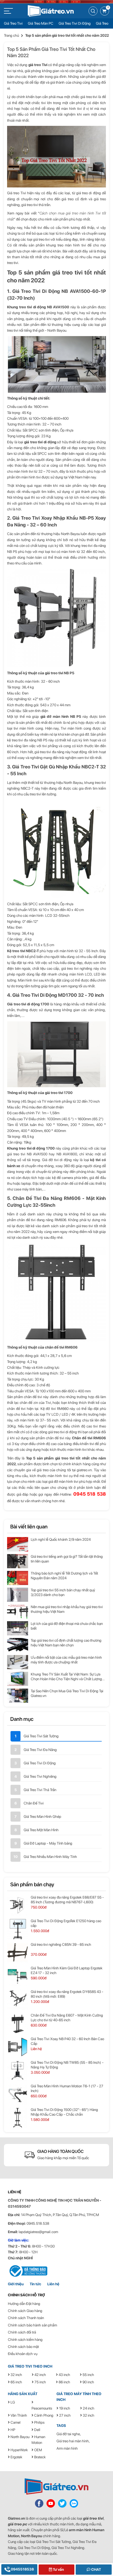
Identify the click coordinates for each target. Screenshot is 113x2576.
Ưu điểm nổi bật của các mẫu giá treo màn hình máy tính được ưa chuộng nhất (66, 1660)
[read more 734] (28, 2271)
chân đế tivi (33, 1397)
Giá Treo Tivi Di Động (75, 23)
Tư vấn (58, 2569)
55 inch (88, 2375)
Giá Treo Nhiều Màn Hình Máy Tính (50, 1857)
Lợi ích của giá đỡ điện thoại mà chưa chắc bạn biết (67, 1626)
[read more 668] (18, 1544)
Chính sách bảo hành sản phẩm (32, 2325)
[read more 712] (18, 2071)
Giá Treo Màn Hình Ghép (42, 1817)
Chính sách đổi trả (22, 2332)
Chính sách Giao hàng (25, 2311)
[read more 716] (18, 2118)
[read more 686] (18, 1696)
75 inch (40, 2382)
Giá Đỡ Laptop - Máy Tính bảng (48, 1843)
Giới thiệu (16, 2284)
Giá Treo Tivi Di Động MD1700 (45, 995)
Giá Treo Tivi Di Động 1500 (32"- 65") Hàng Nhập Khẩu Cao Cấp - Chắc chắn (64, 2112)
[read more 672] (18, 1578)
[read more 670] (18, 1561)
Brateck (40, 2457)
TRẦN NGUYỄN (86, 2200)
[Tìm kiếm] (93, 11)
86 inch (64, 2382)
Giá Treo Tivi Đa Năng (40, 1750)
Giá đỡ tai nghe (68, 2434)
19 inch (64, 2408)
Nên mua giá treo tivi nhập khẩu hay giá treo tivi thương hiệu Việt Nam (67, 1609)
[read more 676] (18, 1612)
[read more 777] (51, 2503)
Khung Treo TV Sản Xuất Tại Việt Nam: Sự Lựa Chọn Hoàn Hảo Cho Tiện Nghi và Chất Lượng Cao (66, 1677)
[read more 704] (18, 1976)
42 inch (40, 2375)
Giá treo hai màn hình (73, 2441)
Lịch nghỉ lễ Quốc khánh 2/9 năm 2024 (61, 1539)
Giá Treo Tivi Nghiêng (40, 1776)
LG (12, 2402)
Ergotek (16, 2457)
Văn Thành (18, 2415)
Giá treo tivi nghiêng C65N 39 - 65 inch (61, 1944)
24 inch (88, 2408)
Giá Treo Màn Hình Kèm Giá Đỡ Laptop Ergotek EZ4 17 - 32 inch (67, 1970)
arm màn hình (80, 2530)
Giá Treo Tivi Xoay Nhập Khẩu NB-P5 (53, 518)
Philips (39, 2422)
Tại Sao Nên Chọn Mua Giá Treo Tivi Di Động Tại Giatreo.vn (67, 1693)
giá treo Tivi (38, 65)
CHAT (96, 2569)
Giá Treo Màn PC (41, 23)
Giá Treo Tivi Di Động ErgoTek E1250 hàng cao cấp (66, 1923)
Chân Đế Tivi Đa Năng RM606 (47, 1198)
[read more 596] (51, 10)
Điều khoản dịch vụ (23, 2354)
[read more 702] (18, 1953)
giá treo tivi (93, 2518)
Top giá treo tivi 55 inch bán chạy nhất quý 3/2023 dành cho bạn (63, 1592)
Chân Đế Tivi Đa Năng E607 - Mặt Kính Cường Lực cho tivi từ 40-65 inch (67, 2018)
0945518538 (22, 2569)
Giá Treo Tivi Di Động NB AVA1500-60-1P (59, 291)
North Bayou (20, 2437)
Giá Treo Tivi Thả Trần (40, 1790)
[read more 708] (18, 2023)
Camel (15, 2422)
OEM (38, 2450)
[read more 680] (18, 1645)
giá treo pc (17, 2524)
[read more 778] (62, 2503)
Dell (37, 2430)
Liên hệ (53, 2284)
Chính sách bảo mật (23, 2347)
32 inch (16, 2375)
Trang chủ (11, 35)
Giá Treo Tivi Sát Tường (41, 1736)
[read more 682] (18, 1662)
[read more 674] (18, 1595)
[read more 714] (18, 2094)
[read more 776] (39, 2503)
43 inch (64, 2375)
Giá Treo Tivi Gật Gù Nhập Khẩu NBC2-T (55, 767)
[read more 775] (56, 2486)
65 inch (16, 2382)
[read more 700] (18, 1929)
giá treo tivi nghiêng (77, 968)
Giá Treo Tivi (13, 23)
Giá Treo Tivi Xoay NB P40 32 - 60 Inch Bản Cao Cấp (67, 2041)
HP (12, 2430)
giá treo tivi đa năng (49, 752)
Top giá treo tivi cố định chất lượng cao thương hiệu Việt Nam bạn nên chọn (66, 1643)
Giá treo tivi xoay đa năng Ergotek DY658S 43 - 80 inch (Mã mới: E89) (67, 1994)
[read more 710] (18, 2047)
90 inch (88, 2382)
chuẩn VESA (27, 910)
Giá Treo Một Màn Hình (41, 1830)
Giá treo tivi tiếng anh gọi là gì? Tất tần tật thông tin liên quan (67, 1559)
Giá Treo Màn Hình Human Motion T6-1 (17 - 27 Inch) (67, 2088)
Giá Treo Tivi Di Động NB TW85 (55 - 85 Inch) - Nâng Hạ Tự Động (67, 2065)
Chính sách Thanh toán (26, 2318)
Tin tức (35, 2284)
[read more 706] (18, 2000)
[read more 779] (74, 2503)
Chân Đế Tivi (34, 1803)
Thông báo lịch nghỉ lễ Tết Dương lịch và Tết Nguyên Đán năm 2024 (64, 1576)
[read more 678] (18, 1628)
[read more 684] (18, 1679)
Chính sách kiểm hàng (25, 2340)
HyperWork (19, 2450)
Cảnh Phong (43, 2415)
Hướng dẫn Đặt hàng (24, 2304)
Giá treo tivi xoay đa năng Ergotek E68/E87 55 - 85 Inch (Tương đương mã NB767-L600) (67, 1900)
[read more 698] (18, 1905)
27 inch (65, 2415)
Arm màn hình (67, 2448)
